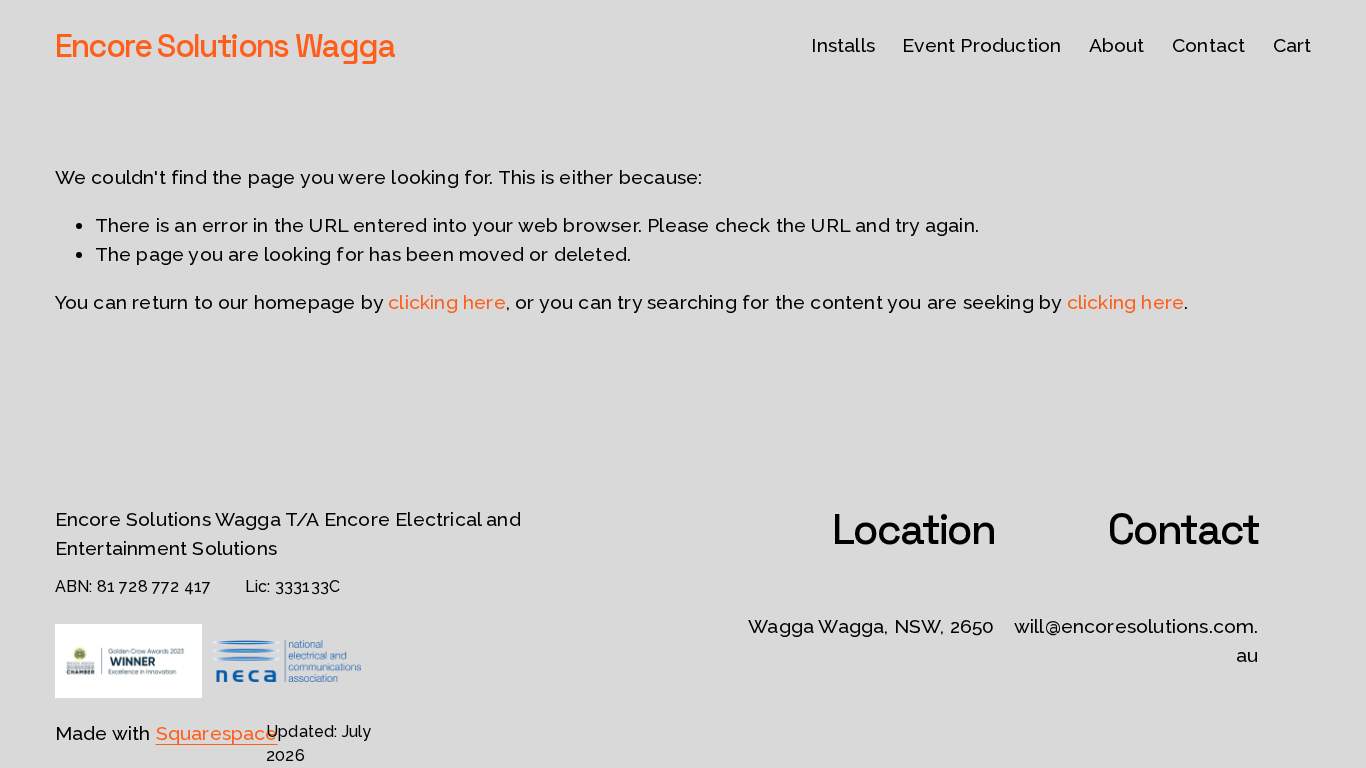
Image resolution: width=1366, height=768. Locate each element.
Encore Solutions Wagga (224, 45)
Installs (843, 45)
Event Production (981, 45)
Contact (1208, 45)
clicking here (447, 302)
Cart (1292, 45)
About (1117, 45)
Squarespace (217, 733)
